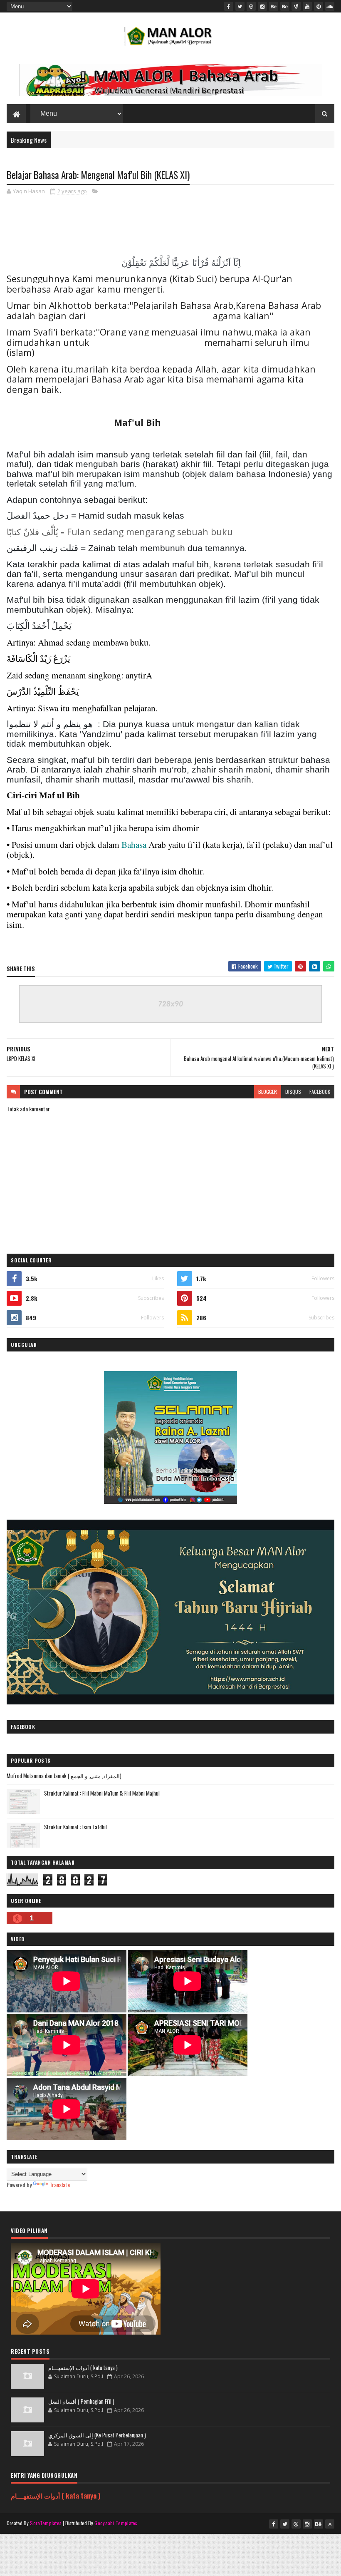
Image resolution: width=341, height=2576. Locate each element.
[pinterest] (319, 6)
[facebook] (229, 6)
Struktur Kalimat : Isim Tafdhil (75, 1827)
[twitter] (240, 6)
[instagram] (262, 6)
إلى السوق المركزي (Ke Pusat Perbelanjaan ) (97, 2435)
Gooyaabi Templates (116, 2523)
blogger (268, 1092)
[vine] (296, 6)
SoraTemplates (46, 2523)
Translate (60, 2185)
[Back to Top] (330, 2524)
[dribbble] (251, 6)
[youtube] (307, 6)
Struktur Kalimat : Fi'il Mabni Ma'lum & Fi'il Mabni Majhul (102, 1793)
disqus (293, 1092)
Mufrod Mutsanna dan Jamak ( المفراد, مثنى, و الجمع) (64, 1776)
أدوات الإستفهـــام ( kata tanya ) (83, 2367)
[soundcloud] (330, 6)
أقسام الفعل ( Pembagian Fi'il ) (81, 2401)
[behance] (274, 6)
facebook (320, 1092)
